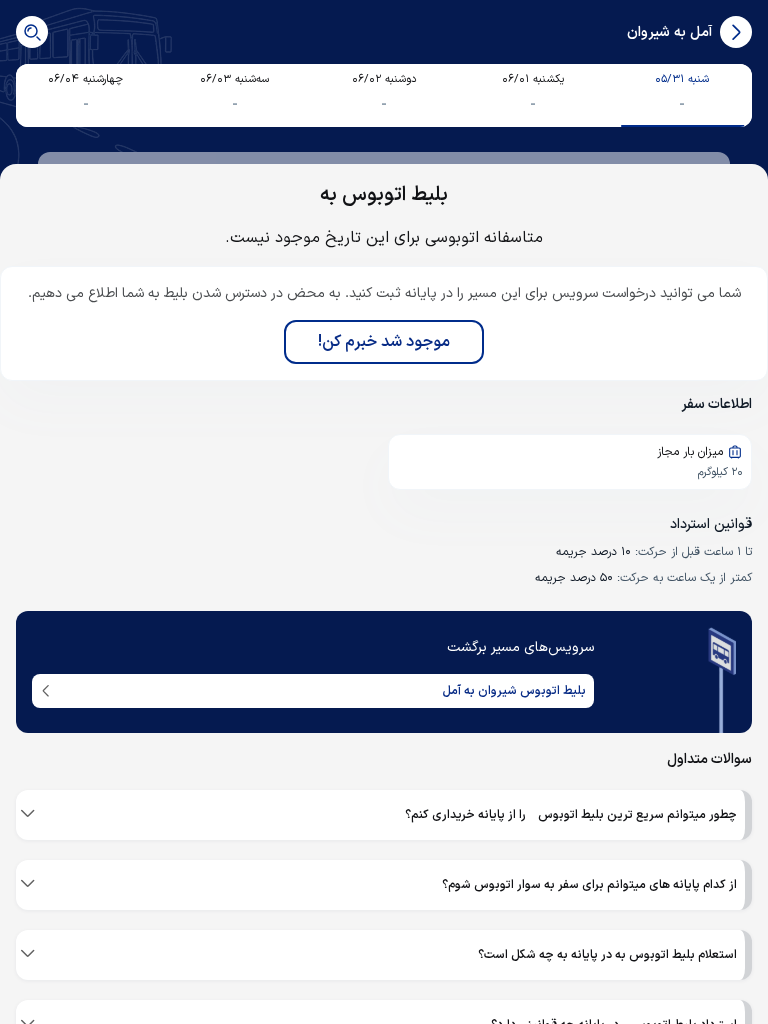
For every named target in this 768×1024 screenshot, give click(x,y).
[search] (32, 32)
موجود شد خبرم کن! (384, 342)
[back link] (736, 32)
